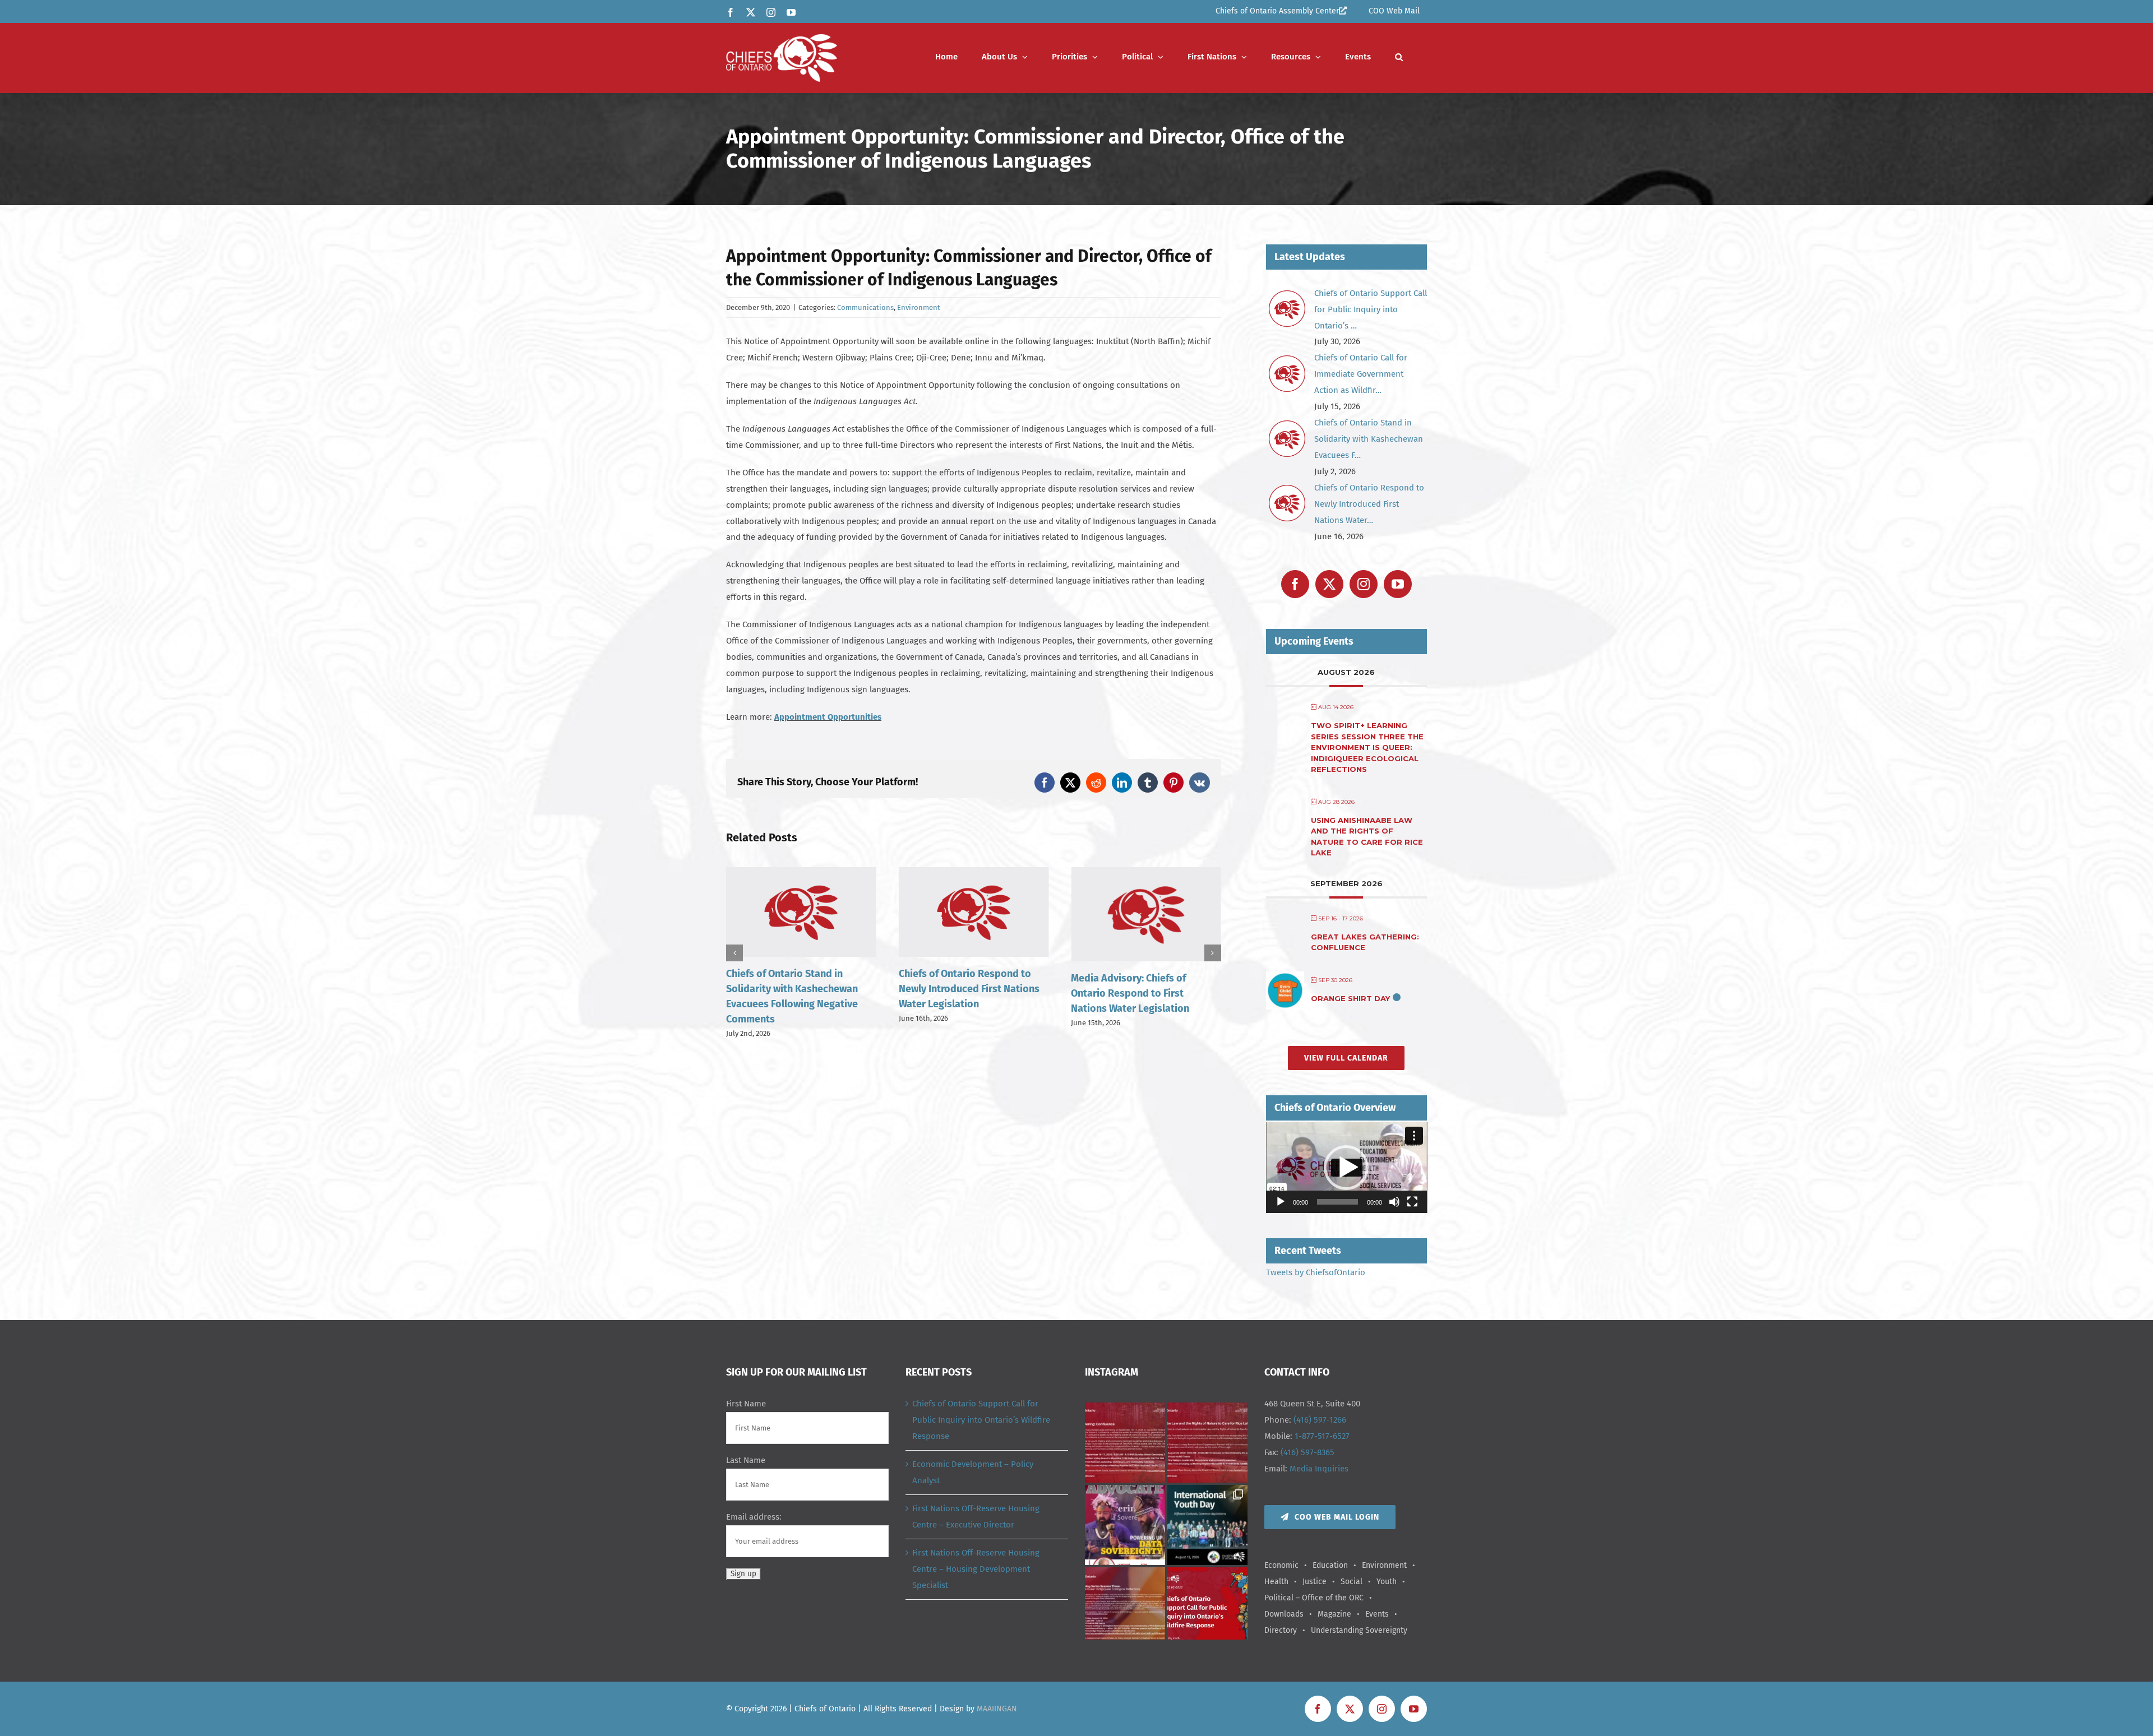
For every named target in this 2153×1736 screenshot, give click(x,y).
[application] (1347, 1168)
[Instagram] (1364, 584)
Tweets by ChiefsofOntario (1316, 1272)
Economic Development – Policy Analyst (973, 1472)
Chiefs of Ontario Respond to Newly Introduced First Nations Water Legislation (796, 989)
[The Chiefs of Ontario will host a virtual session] (1207, 1443)
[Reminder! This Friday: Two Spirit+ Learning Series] (1125, 1607)
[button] (1399, 57)
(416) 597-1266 (1320, 1420)
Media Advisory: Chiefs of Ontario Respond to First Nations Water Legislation (958, 993)
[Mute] (1394, 1202)
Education (1330, 1565)
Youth (1387, 1582)
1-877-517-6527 (1322, 1436)
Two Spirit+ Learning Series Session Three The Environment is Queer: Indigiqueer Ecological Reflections (1367, 747)
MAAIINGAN (997, 1709)
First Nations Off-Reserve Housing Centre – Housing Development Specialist (976, 1569)
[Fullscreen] (1412, 1202)
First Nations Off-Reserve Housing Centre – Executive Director (976, 1517)
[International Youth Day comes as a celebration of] (1207, 1525)
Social (1352, 1582)
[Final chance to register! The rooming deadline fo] (1125, 1443)
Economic (1281, 1565)
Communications (865, 307)
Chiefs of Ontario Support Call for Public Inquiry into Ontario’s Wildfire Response (981, 1420)
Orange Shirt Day (1350, 998)
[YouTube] (1398, 584)
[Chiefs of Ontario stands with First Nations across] (1207, 1607)
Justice (1315, 1582)
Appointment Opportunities (828, 717)
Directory (1281, 1630)
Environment (919, 307)
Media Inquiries (1319, 1469)
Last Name (746, 1460)
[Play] (1281, 1202)
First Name (746, 1404)
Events (1377, 1614)
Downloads (1284, 1614)
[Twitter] (1329, 584)
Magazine (1334, 1614)
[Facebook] (1295, 584)
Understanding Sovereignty (1359, 1630)
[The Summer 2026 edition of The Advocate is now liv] (1125, 1525)
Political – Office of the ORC (1314, 1598)
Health (1276, 1582)
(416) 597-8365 (1307, 1452)
